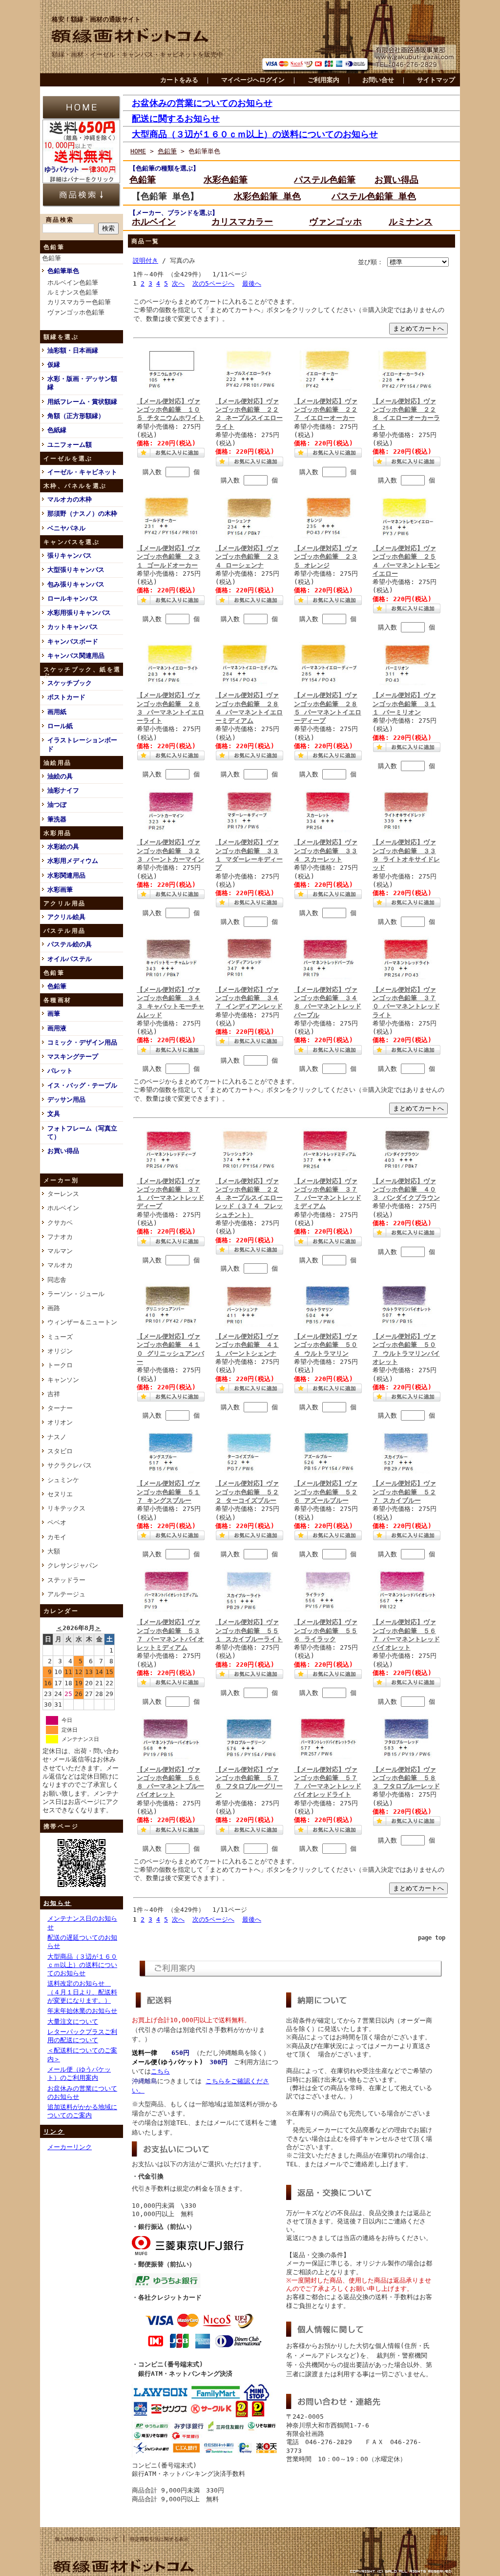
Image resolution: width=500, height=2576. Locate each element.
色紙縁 (57, 430)
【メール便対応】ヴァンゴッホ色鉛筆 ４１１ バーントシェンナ (247, 1345)
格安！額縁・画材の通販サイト (96, 19)
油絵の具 (60, 776)
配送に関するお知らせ (176, 118)
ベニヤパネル (66, 528)
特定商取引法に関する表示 (159, 2539)
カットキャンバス (73, 627)
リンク (54, 2132)
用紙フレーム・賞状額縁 (82, 402)
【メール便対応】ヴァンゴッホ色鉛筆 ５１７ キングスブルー (168, 1492)
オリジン (60, 1351)
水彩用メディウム (73, 861)
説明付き (146, 261)
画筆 (54, 1014)
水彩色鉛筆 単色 (267, 196)
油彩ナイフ (63, 790)
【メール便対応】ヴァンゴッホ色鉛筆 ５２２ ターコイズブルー (247, 1492)
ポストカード (66, 697)
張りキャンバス (70, 555)
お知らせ (58, 1903)
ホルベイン (63, 1208)
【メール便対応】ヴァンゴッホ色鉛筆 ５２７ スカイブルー (404, 1492)
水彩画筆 (60, 890)
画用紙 (57, 712)
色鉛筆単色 (63, 271)
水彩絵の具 (63, 847)
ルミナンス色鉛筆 (73, 292)
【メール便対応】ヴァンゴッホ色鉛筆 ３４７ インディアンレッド (249, 998)
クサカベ (60, 1223)
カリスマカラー (242, 221)
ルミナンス (411, 221)
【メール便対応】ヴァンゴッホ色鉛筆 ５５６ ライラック (326, 1631)
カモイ (57, 1537)
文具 (54, 1114)
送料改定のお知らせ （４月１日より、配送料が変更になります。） (82, 1992)
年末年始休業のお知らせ (82, 2011)
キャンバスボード (73, 641)
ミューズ (60, 1337)
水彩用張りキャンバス (79, 613)
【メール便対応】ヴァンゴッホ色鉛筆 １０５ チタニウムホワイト (170, 410)
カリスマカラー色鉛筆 (79, 302)
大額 (54, 1551)
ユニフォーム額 (70, 445)
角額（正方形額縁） (76, 416)
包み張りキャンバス (76, 584)
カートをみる (179, 80)
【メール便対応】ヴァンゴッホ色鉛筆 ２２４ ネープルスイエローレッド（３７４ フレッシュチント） (249, 1198)
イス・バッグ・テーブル (82, 1085)
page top (432, 1938)
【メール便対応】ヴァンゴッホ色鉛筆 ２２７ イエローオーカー (326, 410)
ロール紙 (60, 726)
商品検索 (60, 220)
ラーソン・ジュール (76, 1294)
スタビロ (60, 1451)
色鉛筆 (52, 258)
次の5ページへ (213, 283)
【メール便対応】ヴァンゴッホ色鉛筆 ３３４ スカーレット (326, 851)
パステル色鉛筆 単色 (374, 196)
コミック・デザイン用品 (82, 1042)
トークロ (60, 1365)
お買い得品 (63, 1151)
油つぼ (57, 805)
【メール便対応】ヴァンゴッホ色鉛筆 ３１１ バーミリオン (404, 704)
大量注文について (73, 2021)
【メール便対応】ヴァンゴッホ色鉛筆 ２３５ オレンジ (326, 557)
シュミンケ (63, 1480)
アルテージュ (66, 1594)
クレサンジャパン (73, 1565)
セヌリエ (60, 1494)
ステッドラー (66, 1580)
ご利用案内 (323, 80)
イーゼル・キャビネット (82, 472)
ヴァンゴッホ (335, 221)
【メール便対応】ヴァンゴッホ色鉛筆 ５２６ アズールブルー (326, 1492)
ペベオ (57, 1522)
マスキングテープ (73, 1057)
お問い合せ (378, 80)
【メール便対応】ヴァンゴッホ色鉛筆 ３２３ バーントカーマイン (170, 851)
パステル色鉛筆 (325, 179)
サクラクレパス (70, 1465)
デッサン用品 (66, 1100)
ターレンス (63, 1194)
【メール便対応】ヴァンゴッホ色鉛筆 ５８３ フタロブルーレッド (406, 1778)
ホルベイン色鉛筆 (73, 283)
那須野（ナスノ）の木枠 (82, 513)
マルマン (60, 1251)
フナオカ (60, 1237)
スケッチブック (70, 683)
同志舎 (57, 1280)
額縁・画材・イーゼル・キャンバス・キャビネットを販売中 (137, 54)
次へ (178, 283)
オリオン (60, 1422)
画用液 (57, 1028)
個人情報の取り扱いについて (86, 2539)
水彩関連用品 (66, 875)
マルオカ (60, 1265)
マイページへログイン (253, 80)
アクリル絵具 (66, 917)
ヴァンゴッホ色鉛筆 (76, 312)
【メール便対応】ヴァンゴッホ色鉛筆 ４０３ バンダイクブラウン (406, 1190)
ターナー (60, 1408)
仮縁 (54, 365)
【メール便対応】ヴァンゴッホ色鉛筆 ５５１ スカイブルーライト (249, 1631)
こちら (160, 2071)
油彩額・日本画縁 (73, 350)
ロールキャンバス (73, 598)
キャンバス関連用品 (76, 656)
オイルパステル (70, 959)
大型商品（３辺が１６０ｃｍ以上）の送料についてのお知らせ (82, 1965)
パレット (60, 1071)
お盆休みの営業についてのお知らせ (202, 103)
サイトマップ (436, 80)
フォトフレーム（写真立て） (82, 1132)
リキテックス (66, 1508)
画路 (54, 1308)
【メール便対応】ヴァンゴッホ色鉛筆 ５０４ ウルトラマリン (326, 1345)
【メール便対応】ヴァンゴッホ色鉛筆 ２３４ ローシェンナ (247, 557)
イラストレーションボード (82, 744)
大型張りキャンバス (76, 570)
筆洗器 (57, 819)
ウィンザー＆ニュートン (82, 1322)
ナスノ (57, 1437)
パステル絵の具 (70, 944)
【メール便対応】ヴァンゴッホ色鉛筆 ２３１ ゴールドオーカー (168, 557)
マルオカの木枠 (70, 499)
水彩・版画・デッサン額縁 (82, 383)
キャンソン (63, 1380)
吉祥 (54, 1394)
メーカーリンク (70, 2147)
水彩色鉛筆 (226, 179)
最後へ (252, 283)
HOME (138, 151)
